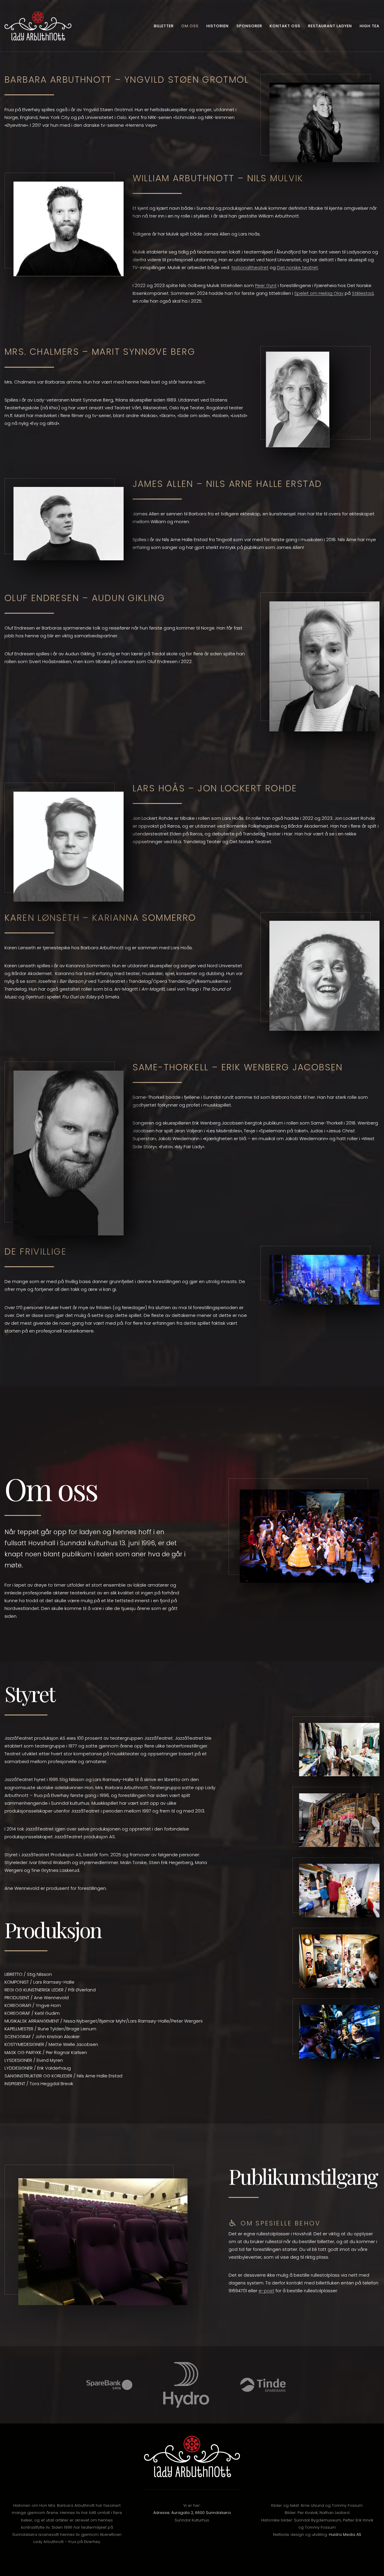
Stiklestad (363, 293)
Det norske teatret (297, 267)
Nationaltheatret (250, 267)
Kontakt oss (285, 26)
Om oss (190, 26)
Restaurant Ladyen (330, 26)
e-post (266, 2291)
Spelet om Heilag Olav (319, 293)
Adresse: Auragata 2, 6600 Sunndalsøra (192, 2513)
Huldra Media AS (345, 2534)
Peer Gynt (266, 285)
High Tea (370, 26)
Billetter (164, 26)
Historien (217, 26)
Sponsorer (249, 26)
